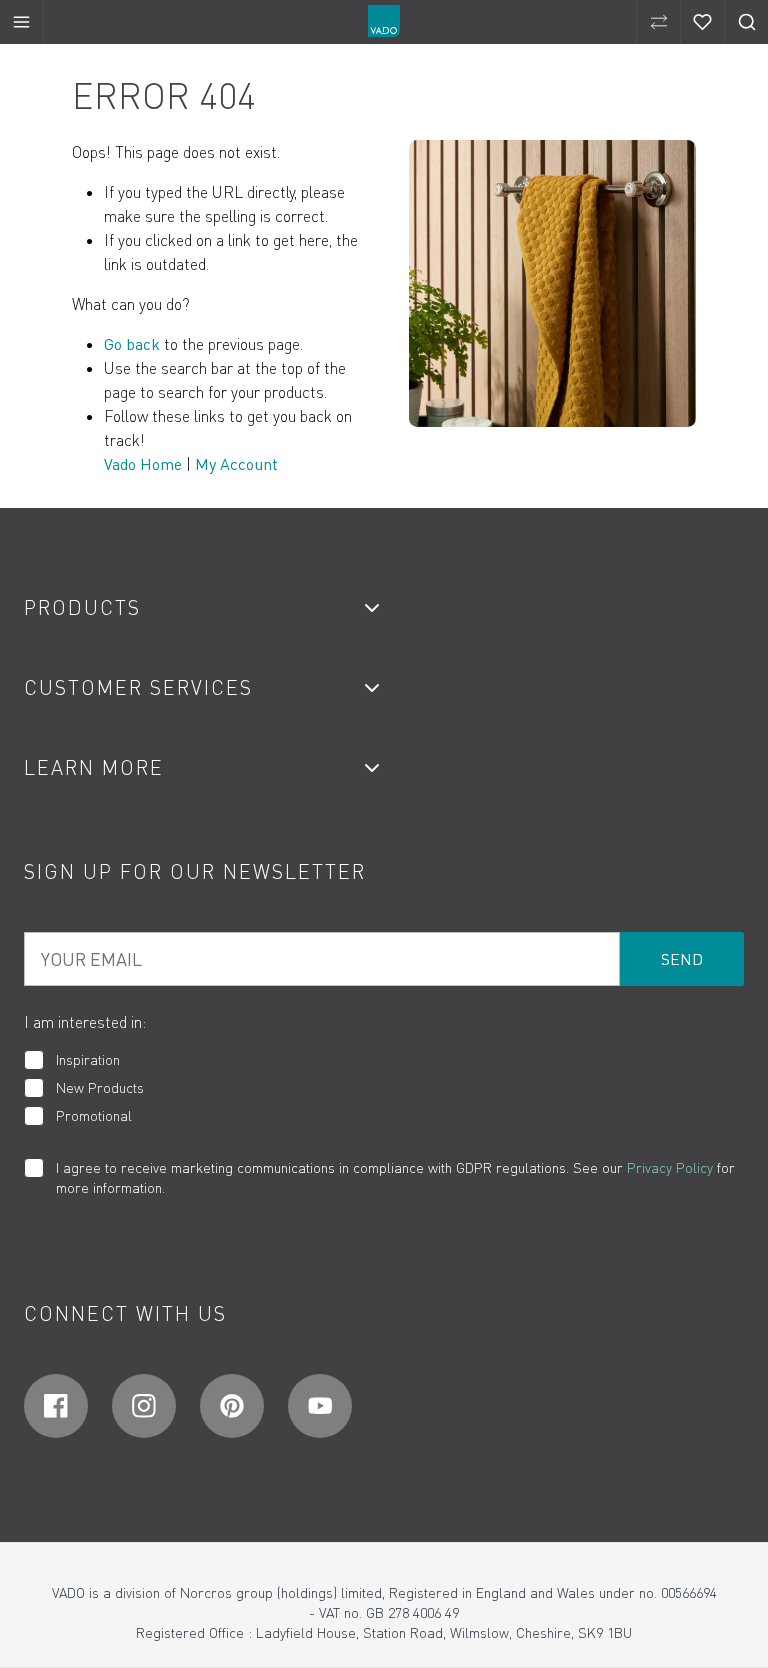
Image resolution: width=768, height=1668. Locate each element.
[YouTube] (320, 1406)
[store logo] (384, 21)
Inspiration (88, 1059)
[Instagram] (144, 1406)
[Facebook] (56, 1406)
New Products (100, 1087)
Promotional (94, 1115)
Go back (132, 344)
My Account (236, 464)
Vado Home (143, 464)
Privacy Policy (670, 1167)
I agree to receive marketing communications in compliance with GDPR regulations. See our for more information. (395, 1177)
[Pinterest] (232, 1406)
